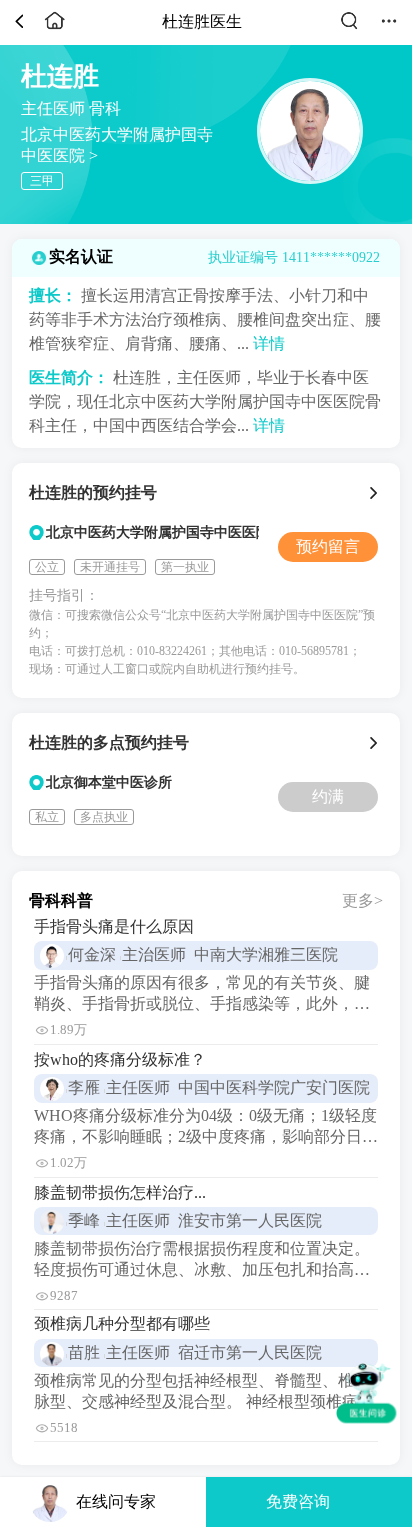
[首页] (55, 28)
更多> (362, 900)
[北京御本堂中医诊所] (376, 743)
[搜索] (349, 28)
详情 (269, 343)
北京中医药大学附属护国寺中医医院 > (117, 140)
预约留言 (328, 546)
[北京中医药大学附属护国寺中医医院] (376, 493)
